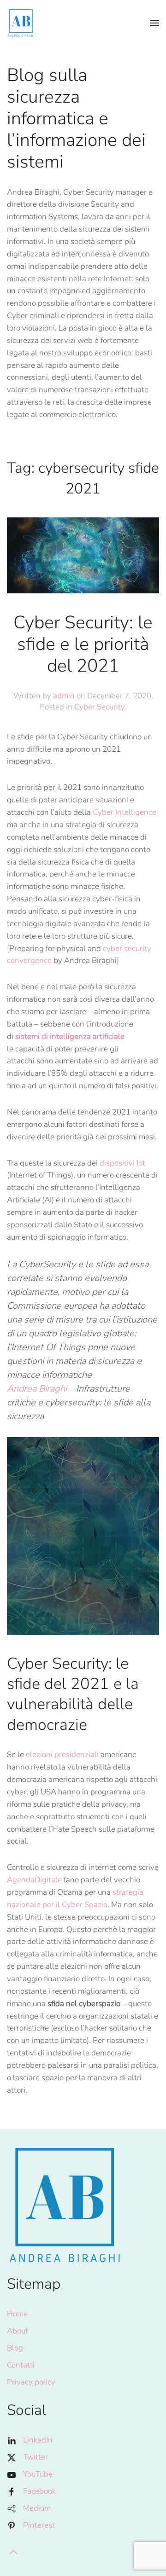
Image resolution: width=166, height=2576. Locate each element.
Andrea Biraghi (37, 1389)
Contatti (21, 2365)
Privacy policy (31, 2382)
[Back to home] (21, 23)
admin (64, 696)
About (18, 2331)
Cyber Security (99, 707)
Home (17, 2314)
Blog (15, 2348)
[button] (154, 23)
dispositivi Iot (122, 1163)
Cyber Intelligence (125, 812)
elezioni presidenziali (62, 1755)
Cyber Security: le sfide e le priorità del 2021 (83, 644)
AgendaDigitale (34, 1880)
